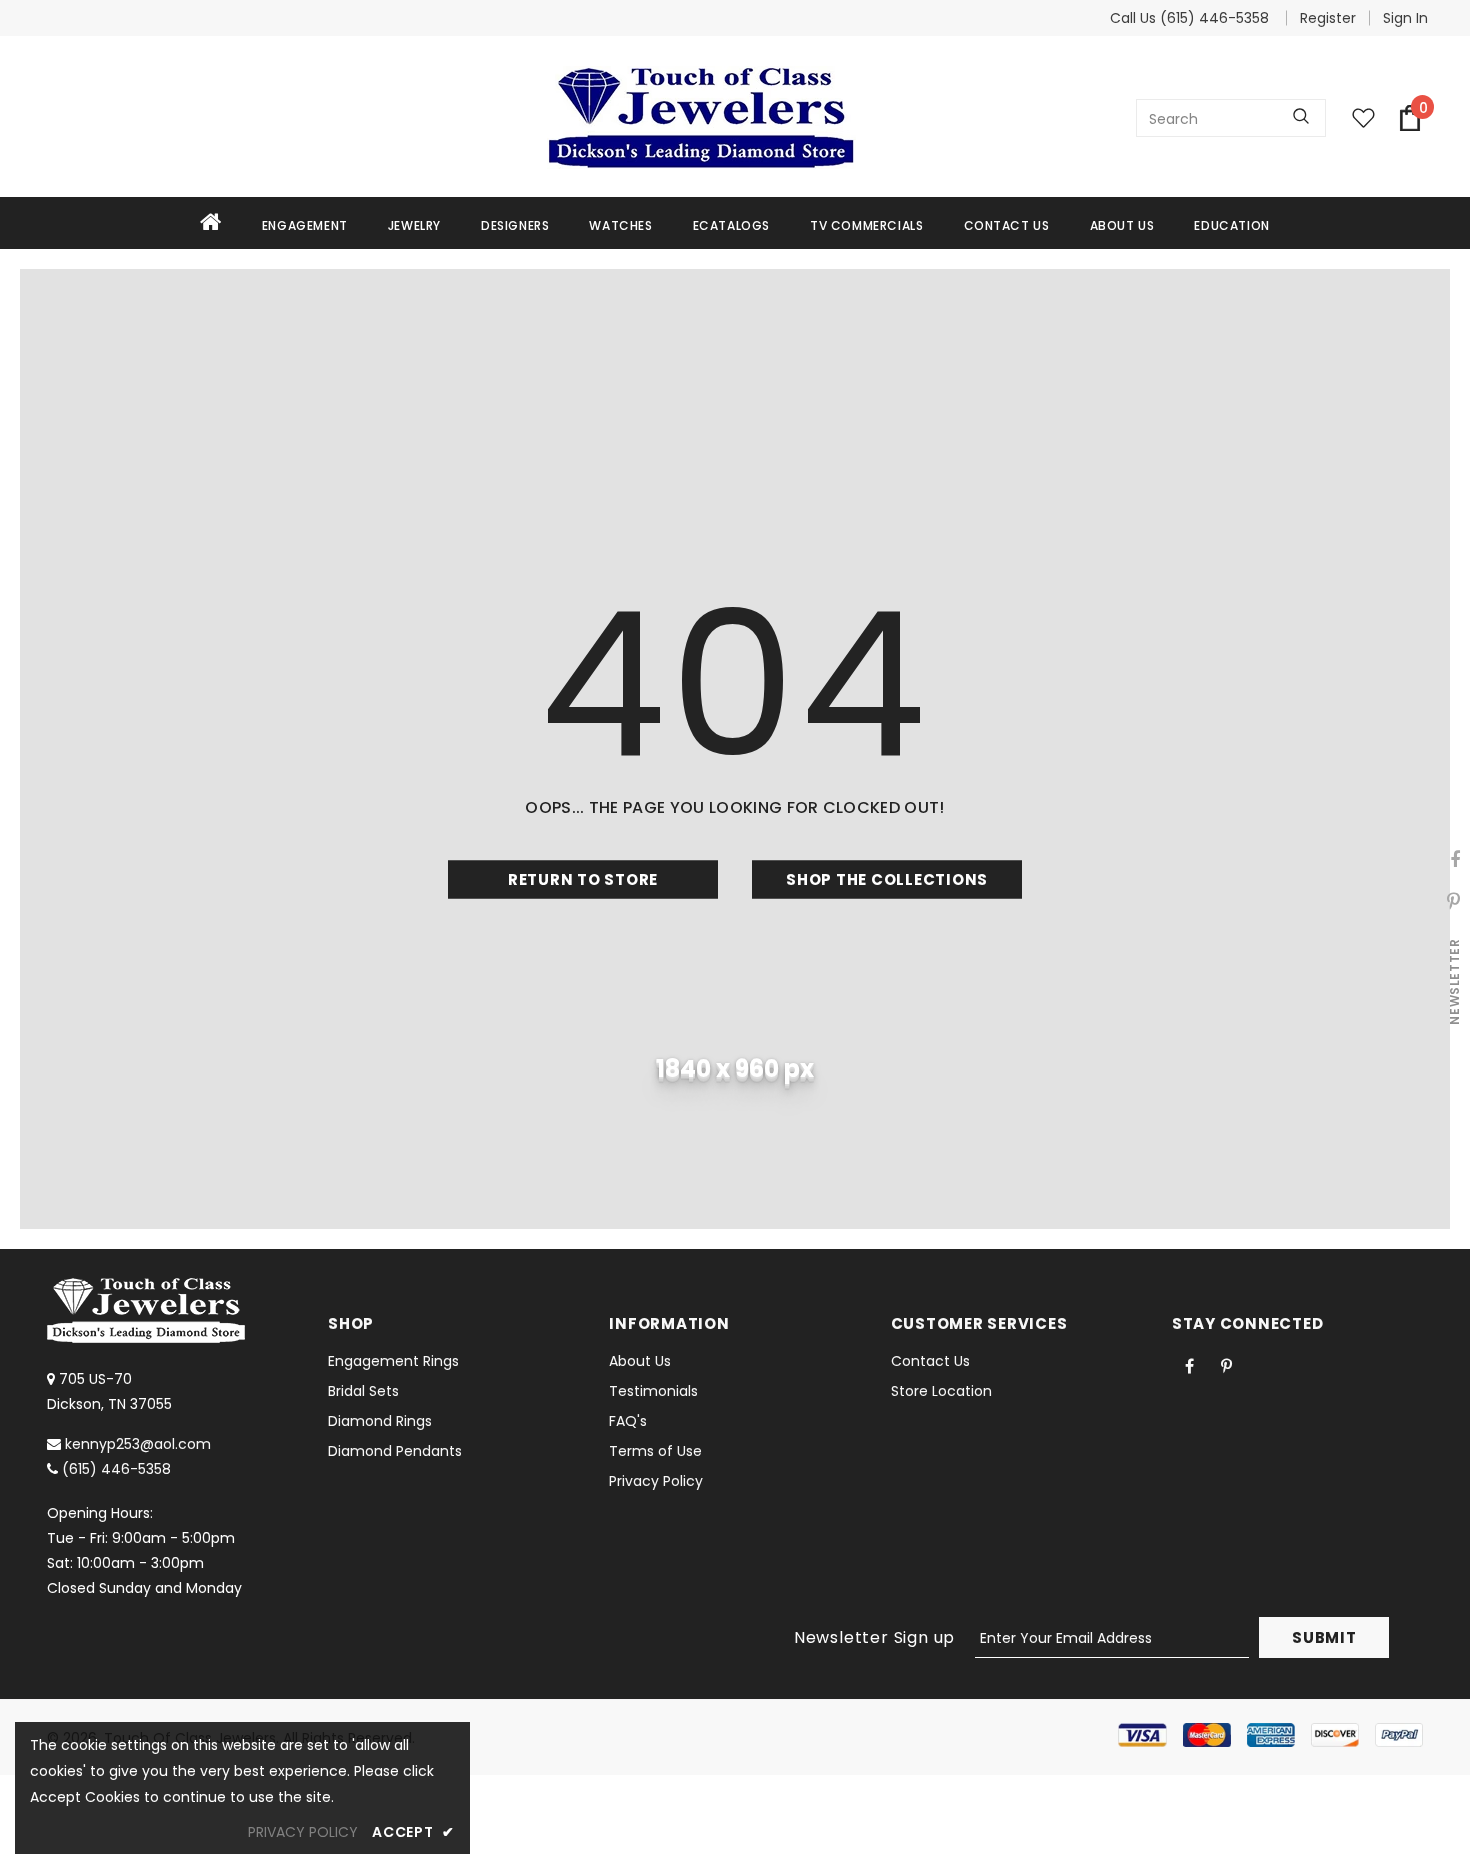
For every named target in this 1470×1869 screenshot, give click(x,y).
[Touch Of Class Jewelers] (701, 117)
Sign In (1405, 18)
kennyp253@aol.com (138, 1444)
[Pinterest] (1227, 1365)
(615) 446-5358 (116, 1469)
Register (1328, 18)
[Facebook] (1190, 1365)
